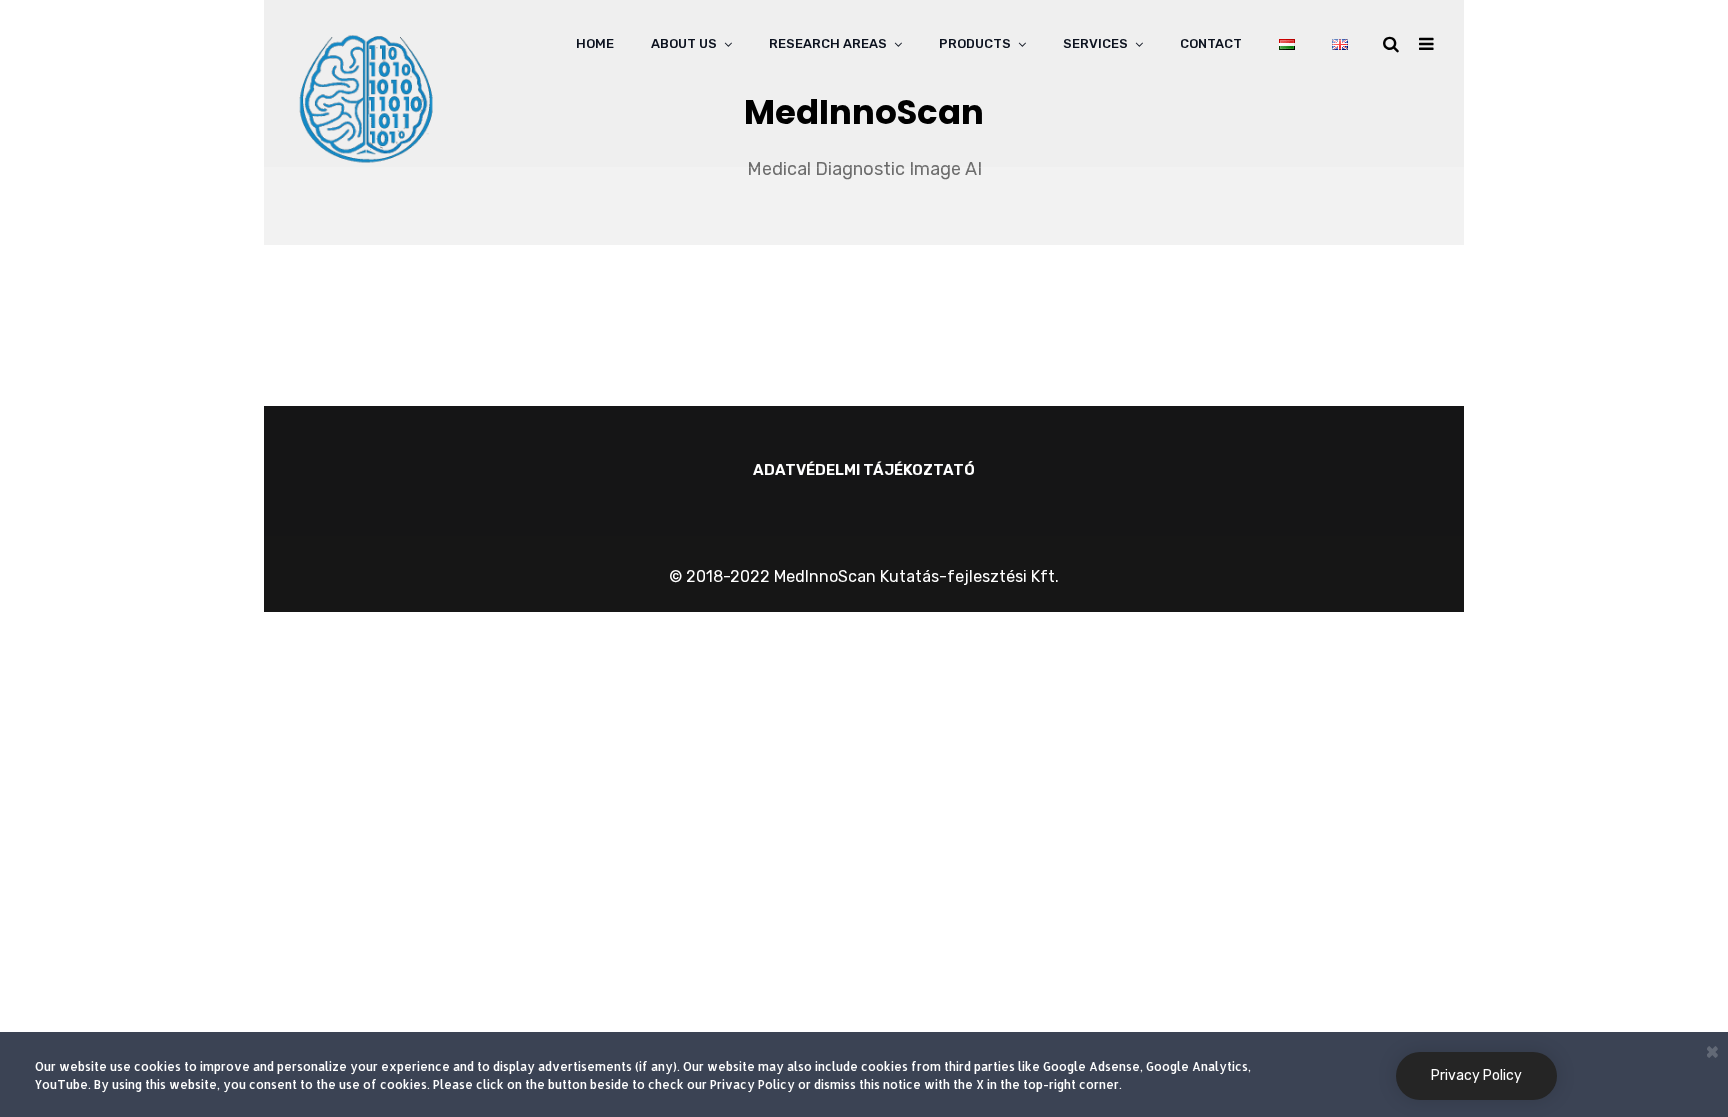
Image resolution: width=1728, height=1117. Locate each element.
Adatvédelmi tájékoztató (864, 470)
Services (1095, 43)
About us (684, 43)
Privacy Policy (1476, 1075)
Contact (1211, 43)
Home (595, 43)
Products (975, 43)
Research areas (828, 43)
